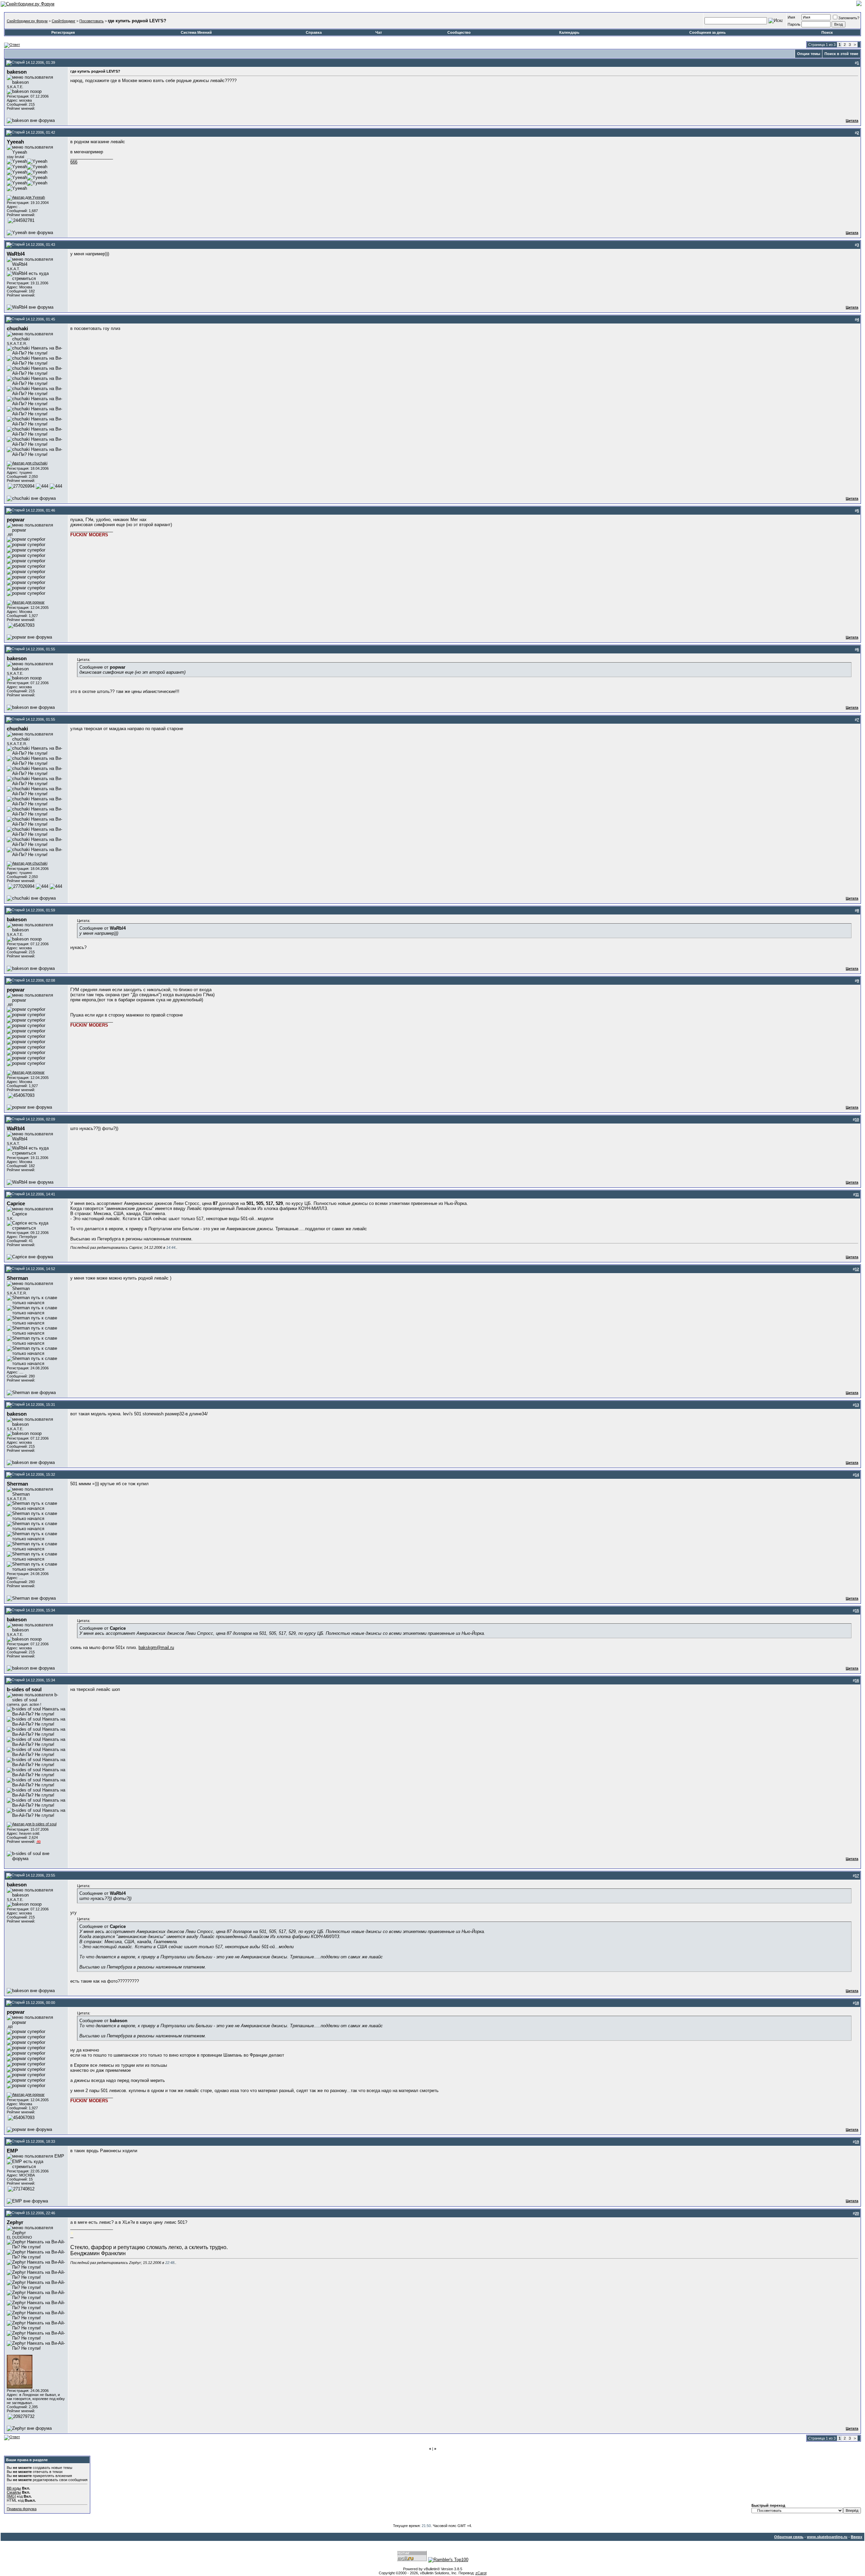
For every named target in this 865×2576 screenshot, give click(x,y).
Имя (791, 17)
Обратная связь (789, 2537)
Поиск (827, 32)
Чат (379, 32)
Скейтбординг (64, 21)
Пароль (794, 24)
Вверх (857, 2537)
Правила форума (22, 2509)
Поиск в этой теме (841, 54)
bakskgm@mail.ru (156, 1647)
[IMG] (11, 2496)
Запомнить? (849, 18)
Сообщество (459, 32)
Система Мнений (196, 32)
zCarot (481, 2573)
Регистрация (63, 32)
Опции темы (809, 54)
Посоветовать (92, 21)
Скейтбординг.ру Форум (27, 21)
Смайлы (14, 2492)
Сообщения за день (708, 32)
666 (74, 162)
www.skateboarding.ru (827, 2537)
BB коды (14, 2488)
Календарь (569, 32)
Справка (314, 32)
